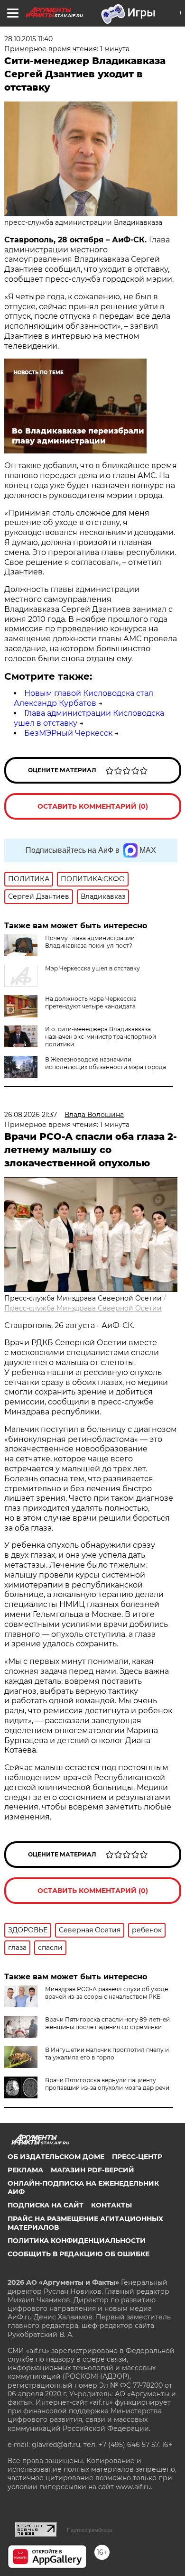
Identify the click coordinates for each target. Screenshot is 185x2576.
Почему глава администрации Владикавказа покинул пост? (90, 942)
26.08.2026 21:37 (31, 1115)
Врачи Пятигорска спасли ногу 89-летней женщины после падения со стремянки (107, 2023)
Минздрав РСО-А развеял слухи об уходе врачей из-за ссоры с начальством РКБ (106, 1993)
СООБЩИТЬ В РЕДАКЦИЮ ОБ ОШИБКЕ (79, 2254)
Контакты (111, 2205)
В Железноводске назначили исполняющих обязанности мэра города (106, 1063)
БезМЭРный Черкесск (68, 733)
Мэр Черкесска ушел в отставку (92, 968)
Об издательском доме (56, 2157)
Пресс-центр (137, 2157)
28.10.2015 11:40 (28, 39)
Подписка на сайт (46, 2205)
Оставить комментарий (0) (93, 806)
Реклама (25, 2170)
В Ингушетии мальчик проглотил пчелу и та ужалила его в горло (107, 2054)
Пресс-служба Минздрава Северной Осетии (83, 1308)
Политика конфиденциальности (77, 2241)
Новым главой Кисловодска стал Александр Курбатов (83, 698)
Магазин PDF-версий (92, 2170)
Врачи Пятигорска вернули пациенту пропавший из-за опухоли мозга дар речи (107, 2084)
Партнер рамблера (89, 2530)
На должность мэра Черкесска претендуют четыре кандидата (91, 1002)
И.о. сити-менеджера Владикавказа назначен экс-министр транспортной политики (101, 1037)
